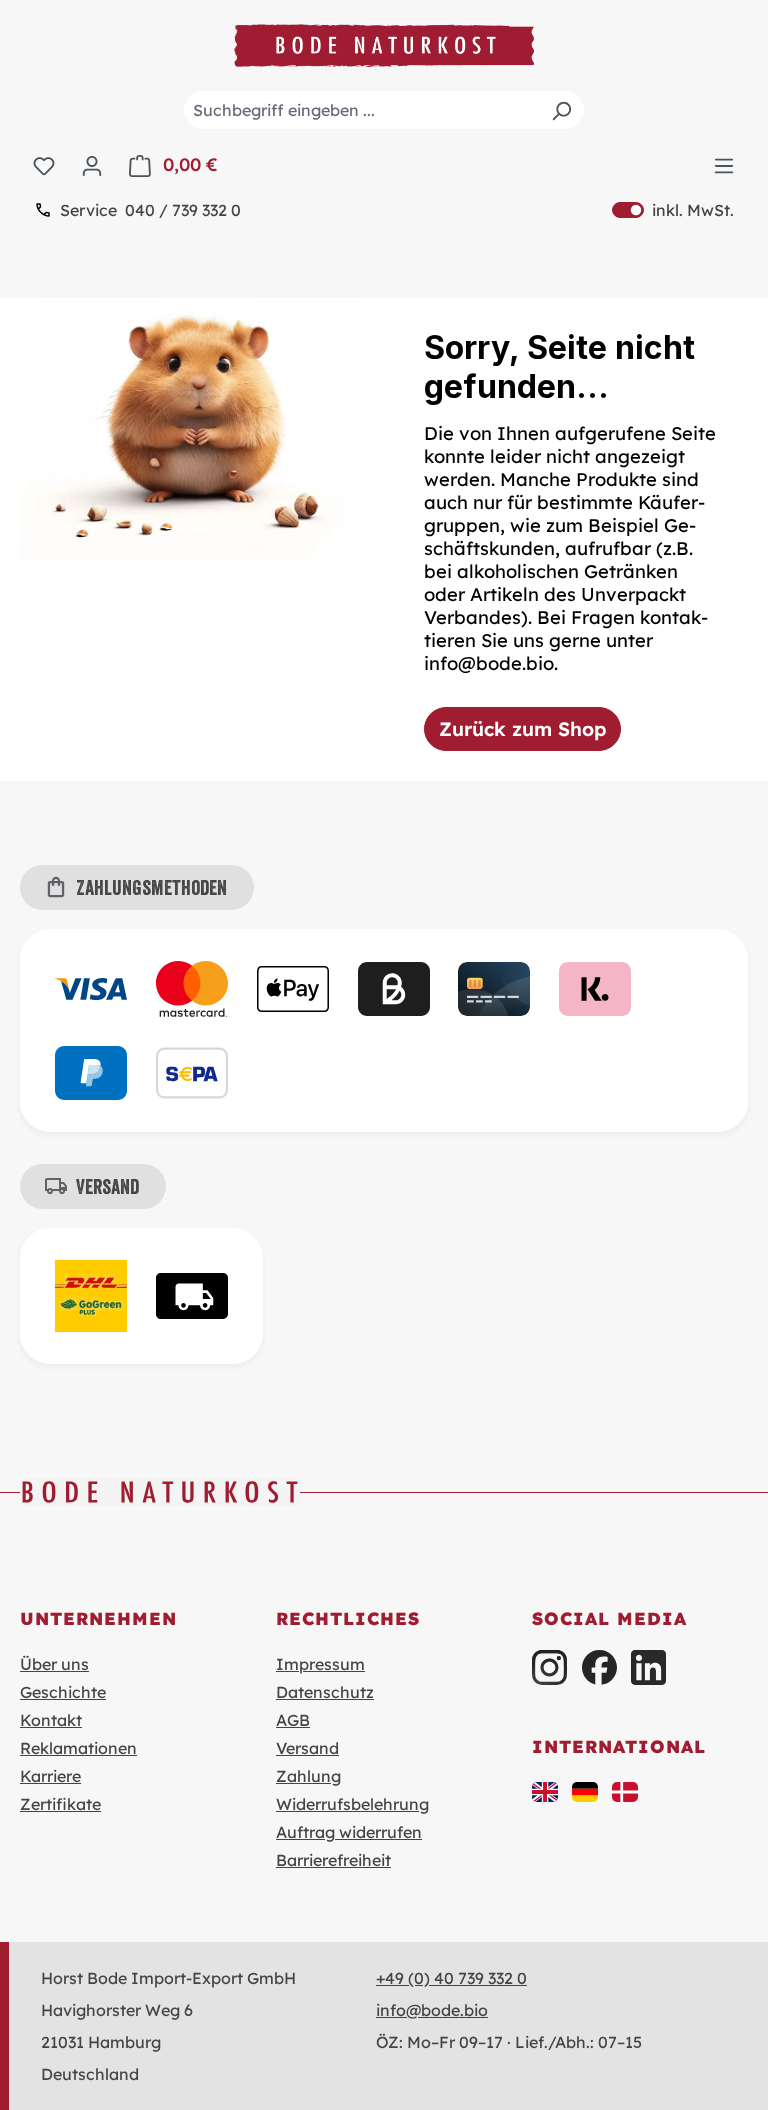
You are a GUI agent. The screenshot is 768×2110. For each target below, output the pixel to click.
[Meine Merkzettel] (44, 165)
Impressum (320, 1664)
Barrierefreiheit (333, 1860)
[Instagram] (549, 1667)
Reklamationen (78, 1748)
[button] (545, 1790)
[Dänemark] (625, 1790)
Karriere (50, 1776)
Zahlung (308, 1776)
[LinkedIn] (648, 1667)
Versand (307, 1748)
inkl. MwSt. (673, 210)
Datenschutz (325, 1692)
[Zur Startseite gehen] (384, 45)
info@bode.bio (432, 2010)
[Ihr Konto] (92, 165)
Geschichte (63, 1692)
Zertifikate (60, 1804)
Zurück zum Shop (522, 729)
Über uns (54, 1664)
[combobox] (384, 110)
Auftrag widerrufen (349, 1832)
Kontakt (51, 1720)
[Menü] (724, 165)
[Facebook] (599, 1667)
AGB (293, 1720)
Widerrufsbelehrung (352, 1804)
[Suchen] (561, 110)
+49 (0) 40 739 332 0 (451, 1978)
